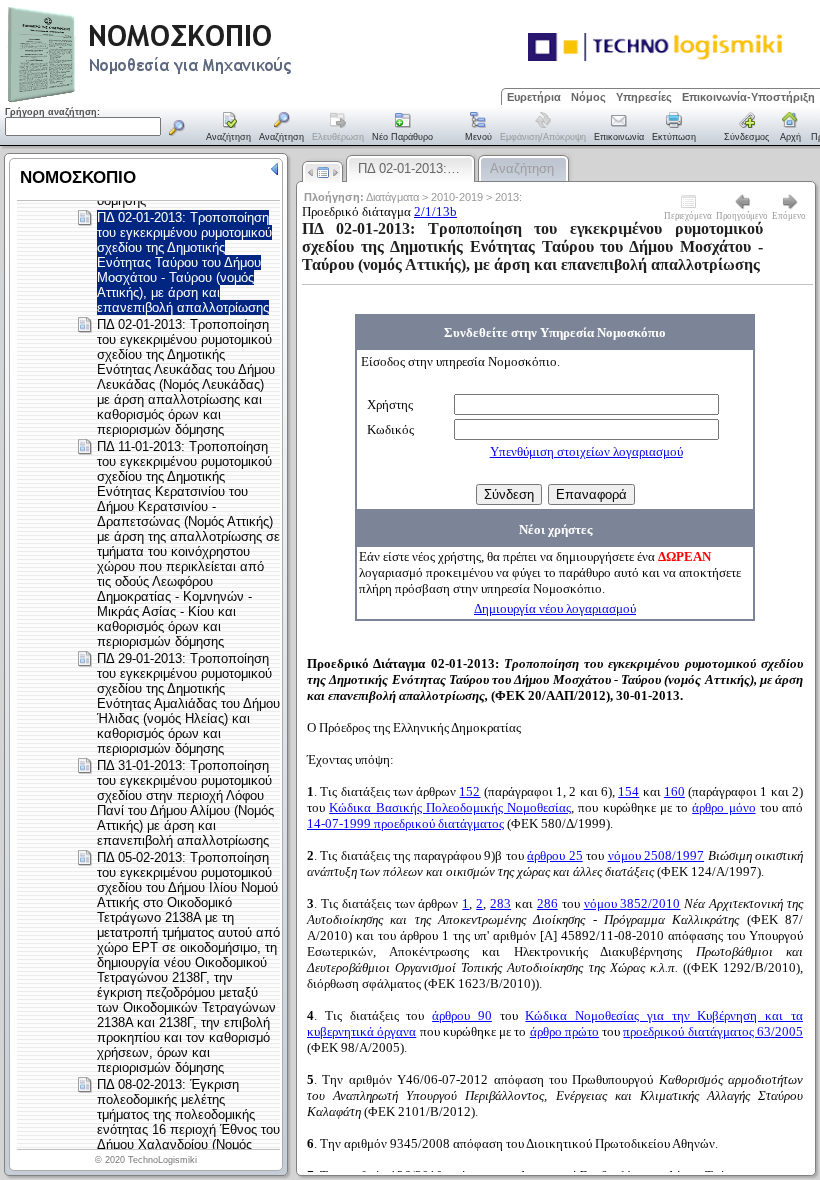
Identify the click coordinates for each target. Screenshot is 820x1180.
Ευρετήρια (534, 97)
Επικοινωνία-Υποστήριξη (748, 97)
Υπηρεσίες (644, 97)
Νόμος (588, 97)
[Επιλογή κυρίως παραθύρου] (229, 128)
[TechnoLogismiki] (228, 99)
